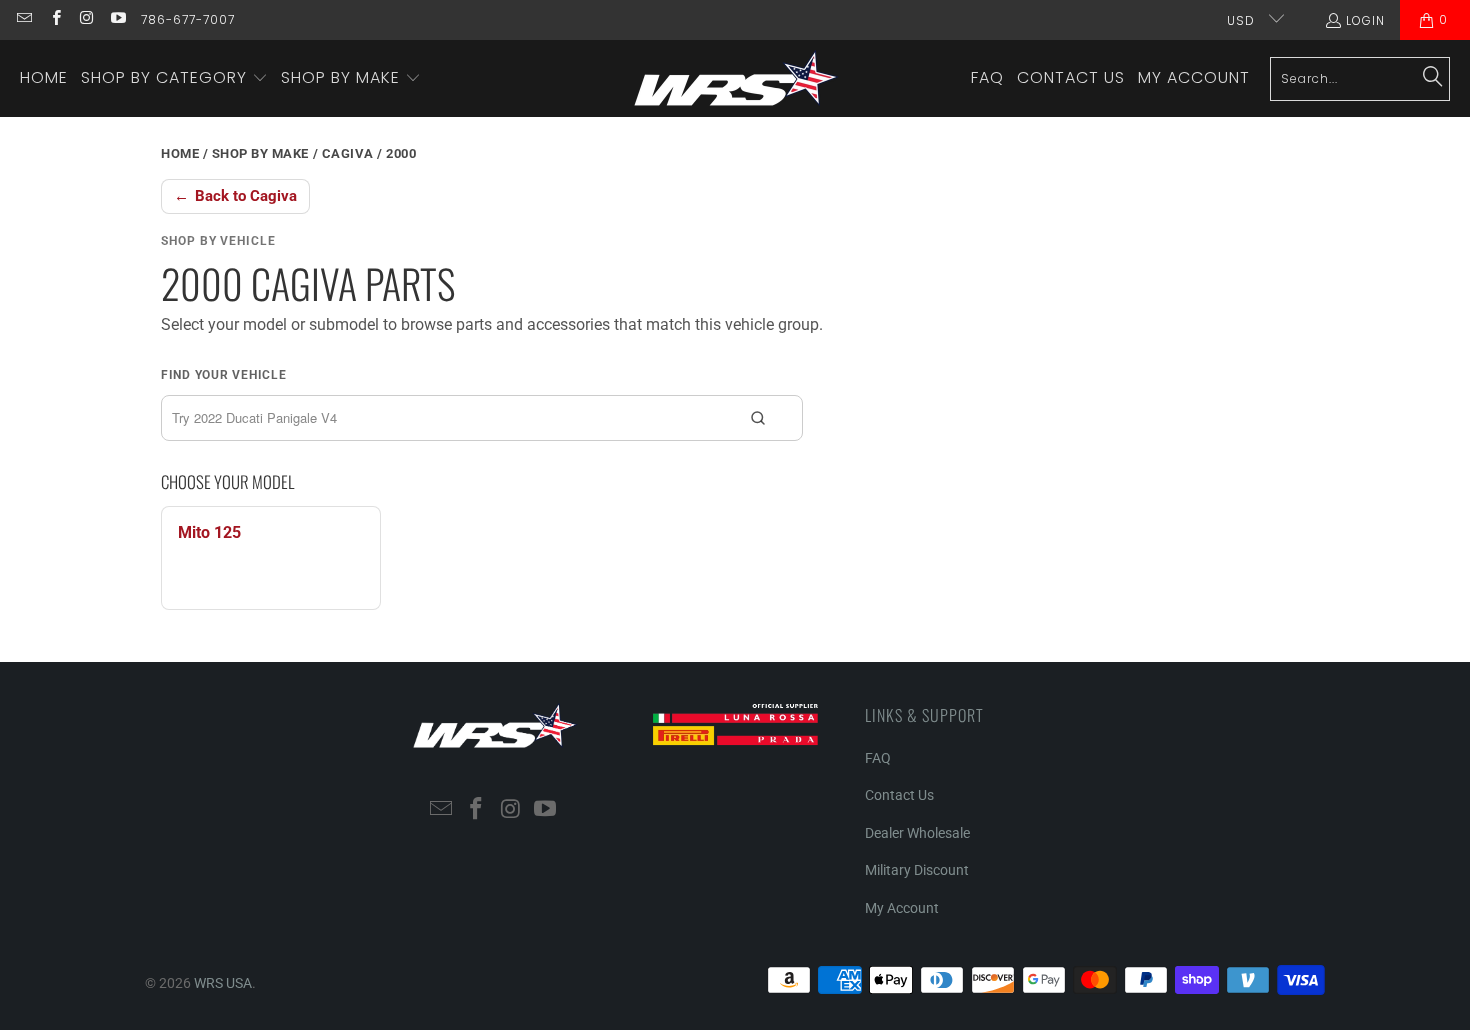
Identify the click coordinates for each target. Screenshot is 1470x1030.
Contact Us (899, 795)
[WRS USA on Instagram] (86, 19)
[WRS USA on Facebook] (54, 19)
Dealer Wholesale (917, 833)
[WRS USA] (736, 78)
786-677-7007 (188, 19)
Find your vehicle (224, 374)
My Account (902, 908)
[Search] (1433, 78)
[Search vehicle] (758, 418)
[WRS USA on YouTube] (117, 19)
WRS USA (223, 983)
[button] (174, 79)
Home (180, 153)
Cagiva (348, 153)
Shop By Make (260, 153)
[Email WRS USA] (23, 19)
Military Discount (917, 870)
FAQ (878, 758)
